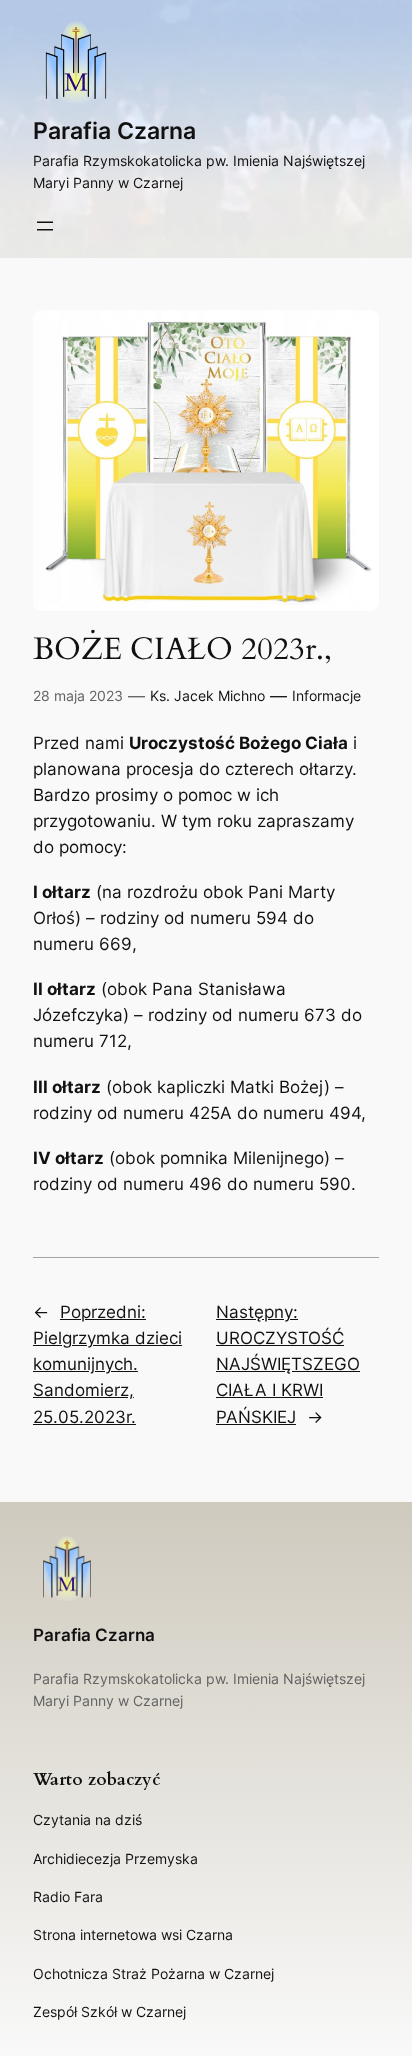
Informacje (326, 695)
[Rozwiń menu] (45, 226)
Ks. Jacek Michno (207, 695)
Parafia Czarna (114, 131)
